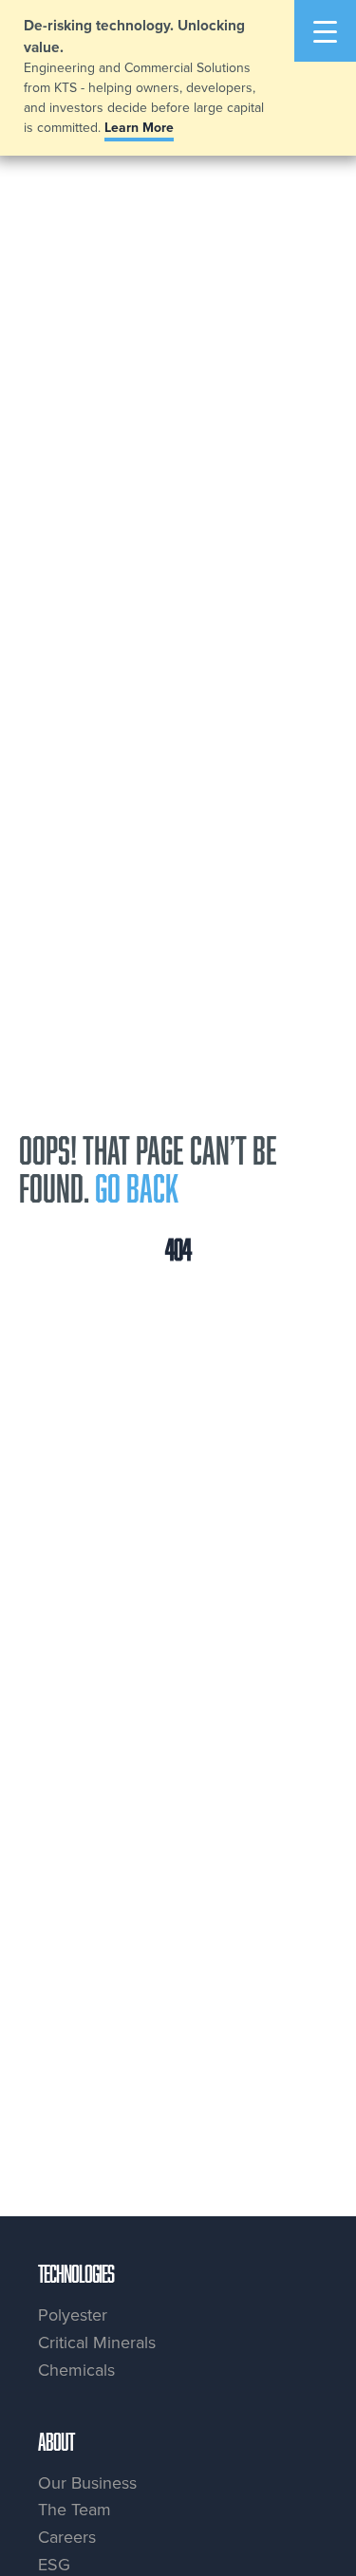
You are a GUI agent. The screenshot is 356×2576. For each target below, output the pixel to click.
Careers (67, 2537)
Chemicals (76, 2370)
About (56, 2441)
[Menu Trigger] (325, 31)
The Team (75, 2509)
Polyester (73, 2315)
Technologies (76, 2273)
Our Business (87, 2483)
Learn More (139, 127)
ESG (54, 2564)
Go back (137, 1188)
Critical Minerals (97, 2342)
